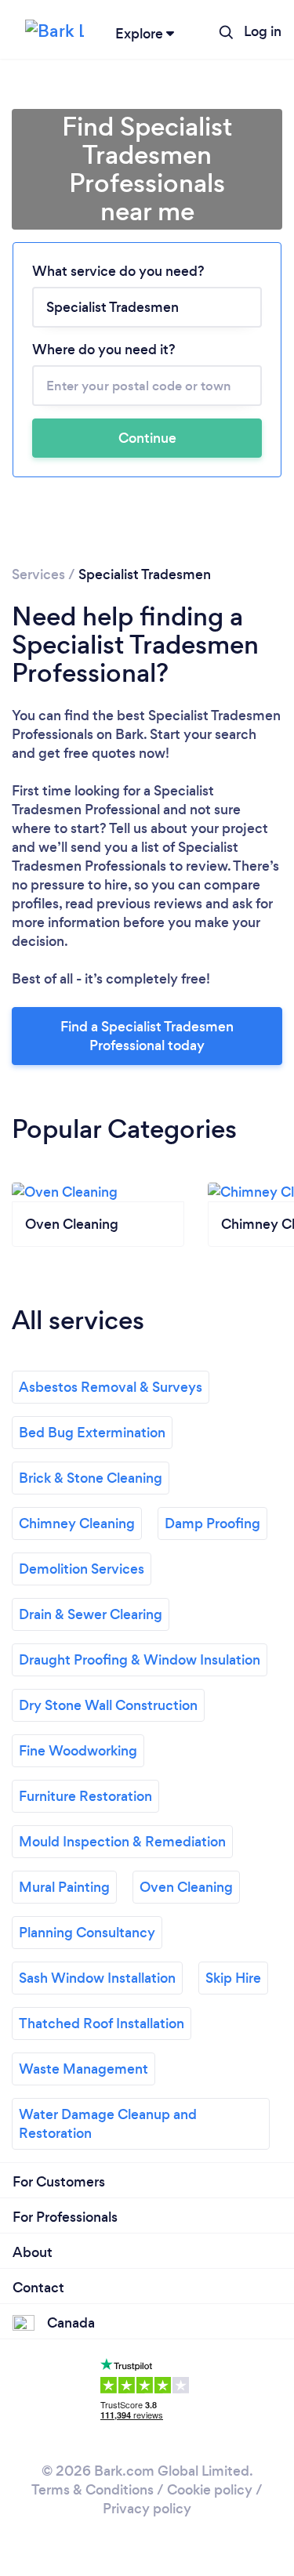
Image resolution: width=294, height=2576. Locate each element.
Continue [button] (147, 438)
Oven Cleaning (186, 1887)
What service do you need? (118, 271)
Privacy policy (147, 2509)
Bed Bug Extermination (92, 1433)
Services (38, 574)
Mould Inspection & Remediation (122, 1842)
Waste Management (83, 2069)
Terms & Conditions (93, 2490)
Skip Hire (233, 1978)
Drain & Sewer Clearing (91, 1614)
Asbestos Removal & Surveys (111, 1387)
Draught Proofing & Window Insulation (140, 1660)
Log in (263, 31)
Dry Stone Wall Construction (108, 1705)
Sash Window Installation (97, 1978)
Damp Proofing (212, 1523)
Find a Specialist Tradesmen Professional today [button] (147, 1036)
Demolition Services (82, 1569)
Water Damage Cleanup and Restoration (108, 2124)
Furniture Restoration (85, 1796)
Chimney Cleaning (77, 1523)
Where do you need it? (104, 350)
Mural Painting (64, 1887)
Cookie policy (210, 2490)
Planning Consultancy (87, 1933)
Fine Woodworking (78, 1751)
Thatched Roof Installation (102, 2023)
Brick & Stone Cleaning (91, 1478)
